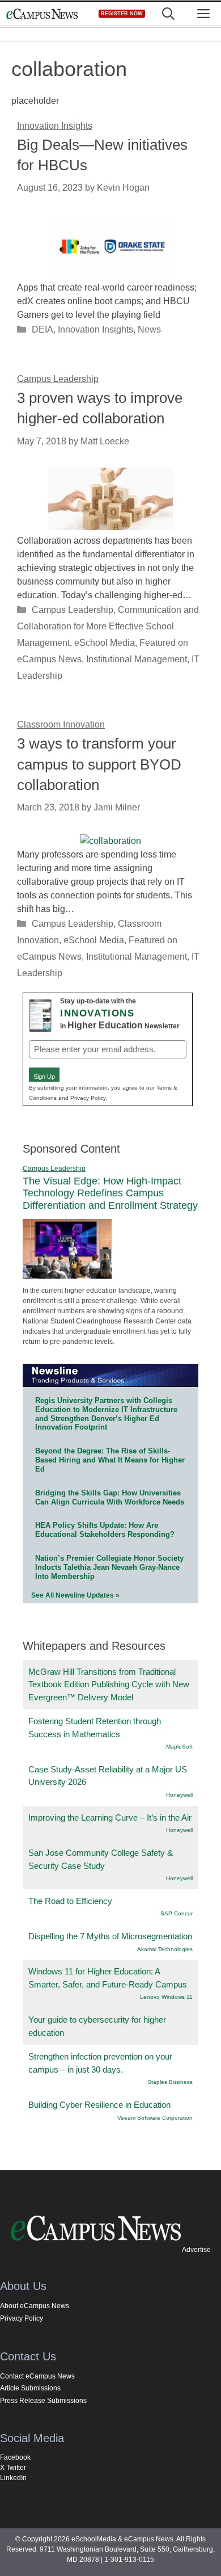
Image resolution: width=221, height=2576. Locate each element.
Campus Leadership (73, 610)
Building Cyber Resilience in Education (99, 2105)
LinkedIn (13, 2478)
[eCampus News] (42, 14)
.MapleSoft (178, 1747)
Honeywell (179, 1795)
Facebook (15, 2457)
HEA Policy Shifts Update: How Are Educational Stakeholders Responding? (105, 1530)
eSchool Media (105, 643)
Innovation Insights (95, 329)
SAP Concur (177, 1913)
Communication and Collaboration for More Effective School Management (108, 626)
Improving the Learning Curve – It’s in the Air (110, 1818)
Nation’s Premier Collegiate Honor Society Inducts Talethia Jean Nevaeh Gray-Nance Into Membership (109, 1567)
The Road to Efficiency (70, 1901)
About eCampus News (35, 2306)
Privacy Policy (22, 2318)
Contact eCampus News (37, 2376)
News (149, 329)
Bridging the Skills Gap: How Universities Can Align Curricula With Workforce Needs (110, 1497)
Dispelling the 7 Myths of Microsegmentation (110, 1936)
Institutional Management (137, 659)
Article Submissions (30, 2388)
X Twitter (13, 2468)
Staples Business (170, 2082)
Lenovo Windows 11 (166, 1997)
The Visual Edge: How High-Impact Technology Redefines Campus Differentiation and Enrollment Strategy (110, 1193)
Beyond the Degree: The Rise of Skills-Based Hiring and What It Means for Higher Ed (110, 1460)
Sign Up (44, 1077)
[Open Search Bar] (168, 14)
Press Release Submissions (43, 2401)
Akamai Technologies (165, 1949)
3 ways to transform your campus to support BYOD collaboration (99, 764)
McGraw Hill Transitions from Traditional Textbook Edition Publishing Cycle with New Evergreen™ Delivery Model (109, 1684)
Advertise (196, 2250)
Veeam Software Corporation (155, 2118)
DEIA (42, 329)
